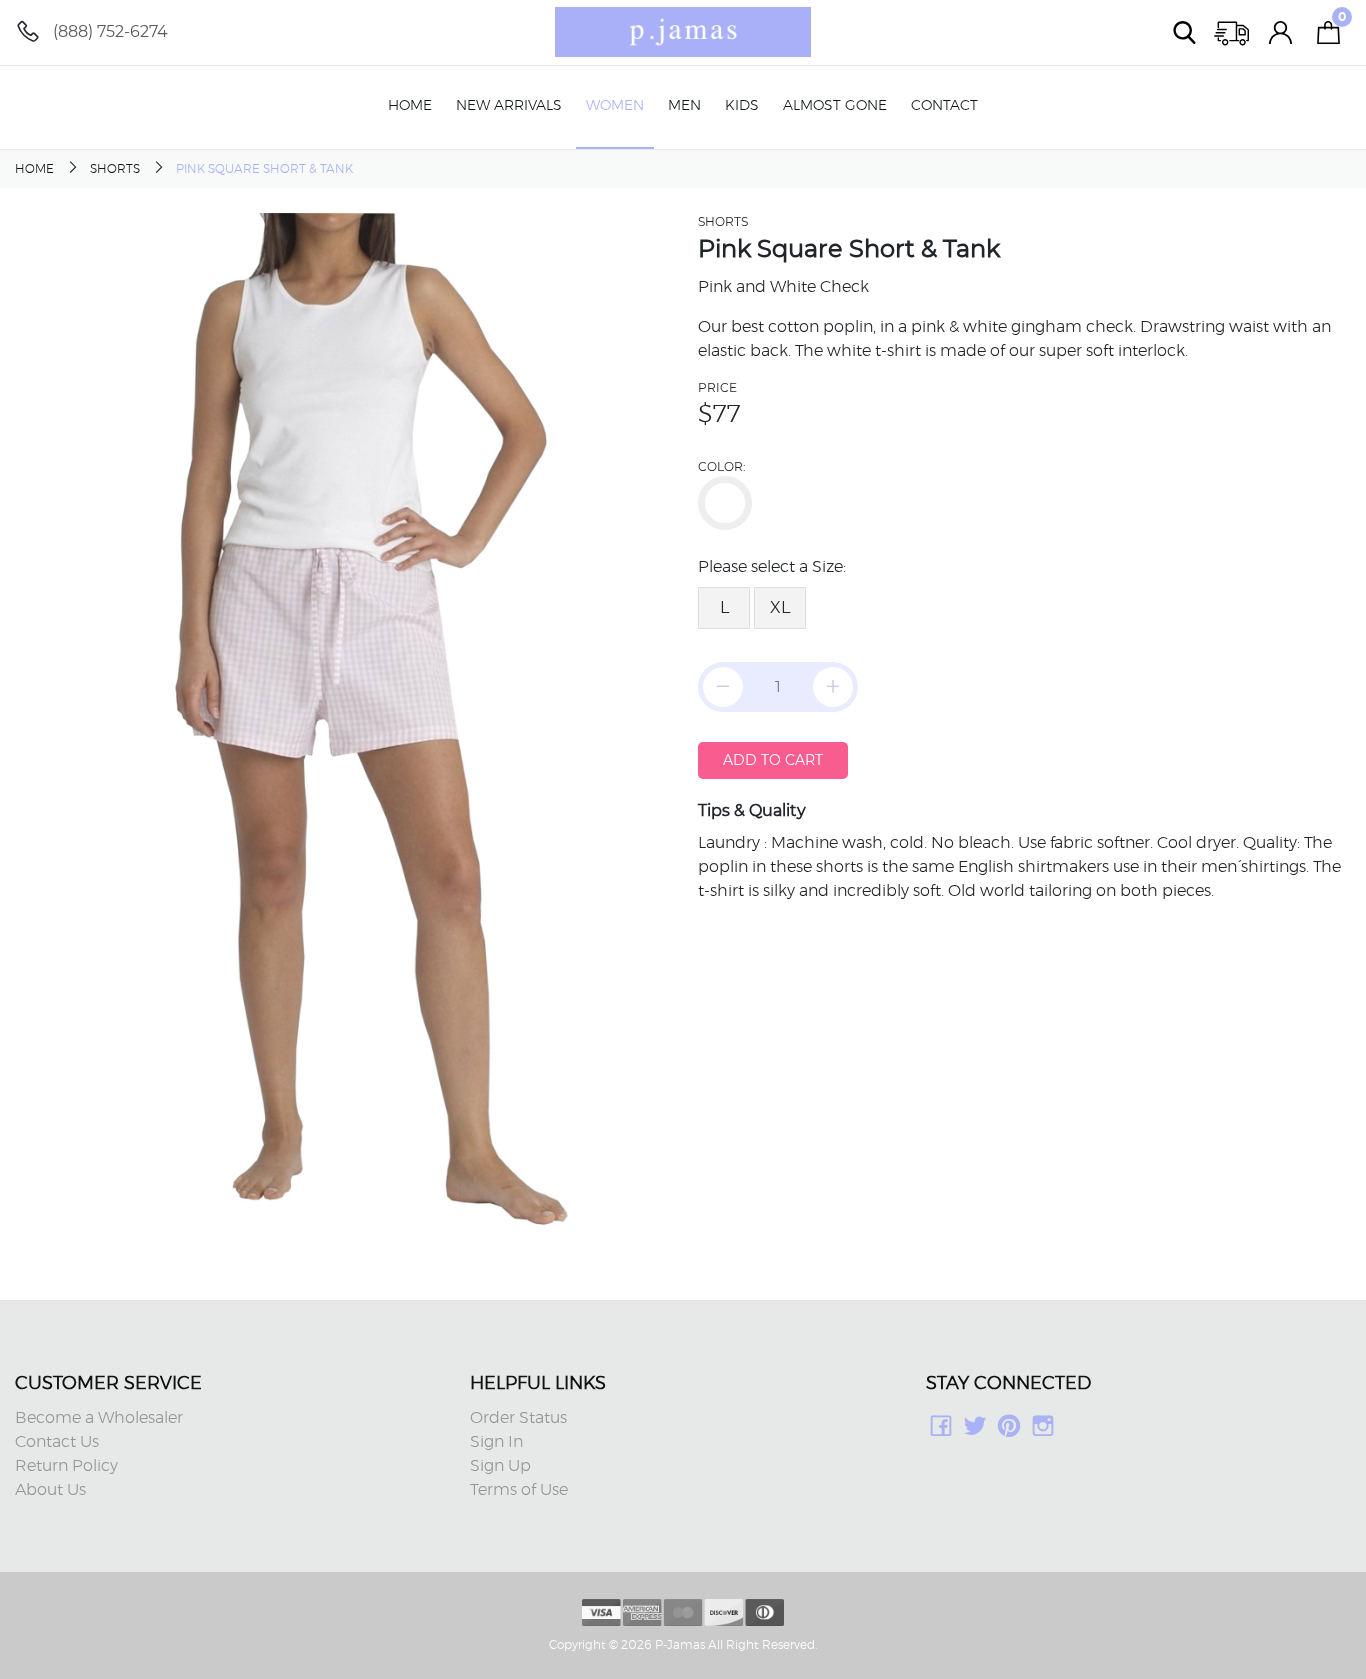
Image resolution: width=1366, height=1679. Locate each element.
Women (615, 106)
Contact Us (57, 1442)
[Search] (1185, 32)
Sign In (496, 1442)
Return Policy (66, 1466)
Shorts (115, 169)
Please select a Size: (772, 567)
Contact (944, 106)
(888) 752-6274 (110, 31)
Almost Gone (835, 106)
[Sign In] (1281, 32)
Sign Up (500, 1466)
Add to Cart (773, 760)
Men (684, 106)
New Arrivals (509, 106)
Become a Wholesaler (99, 1418)
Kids (742, 106)
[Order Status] (1233, 32)
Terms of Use (519, 1490)
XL (780, 607)
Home (410, 106)
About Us (50, 1490)
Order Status (518, 1418)
